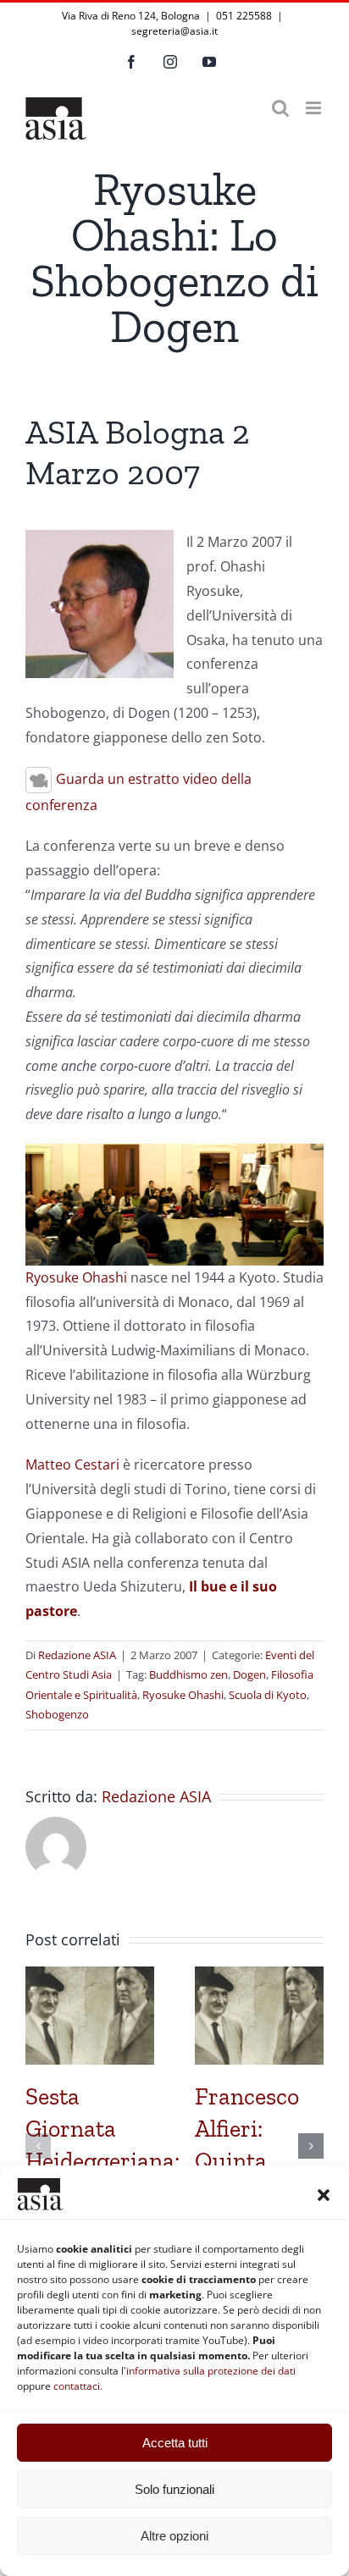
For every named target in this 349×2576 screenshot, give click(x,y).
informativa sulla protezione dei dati (211, 2371)
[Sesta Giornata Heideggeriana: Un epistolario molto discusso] (90, 1976)
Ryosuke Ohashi (76, 1277)
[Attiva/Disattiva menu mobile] (315, 108)
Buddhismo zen (188, 1674)
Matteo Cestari (72, 1465)
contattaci (77, 2386)
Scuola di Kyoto (268, 1695)
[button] (324, 2195)
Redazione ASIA (77, 1655)
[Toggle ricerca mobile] (280, 108)
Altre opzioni (174, 2536)
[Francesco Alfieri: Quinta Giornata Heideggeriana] (259, 1976)
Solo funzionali (174, 2489)
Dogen (249, 1674)
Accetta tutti (175, 2443)
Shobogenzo (57, 1714)
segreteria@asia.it (174, 31)
